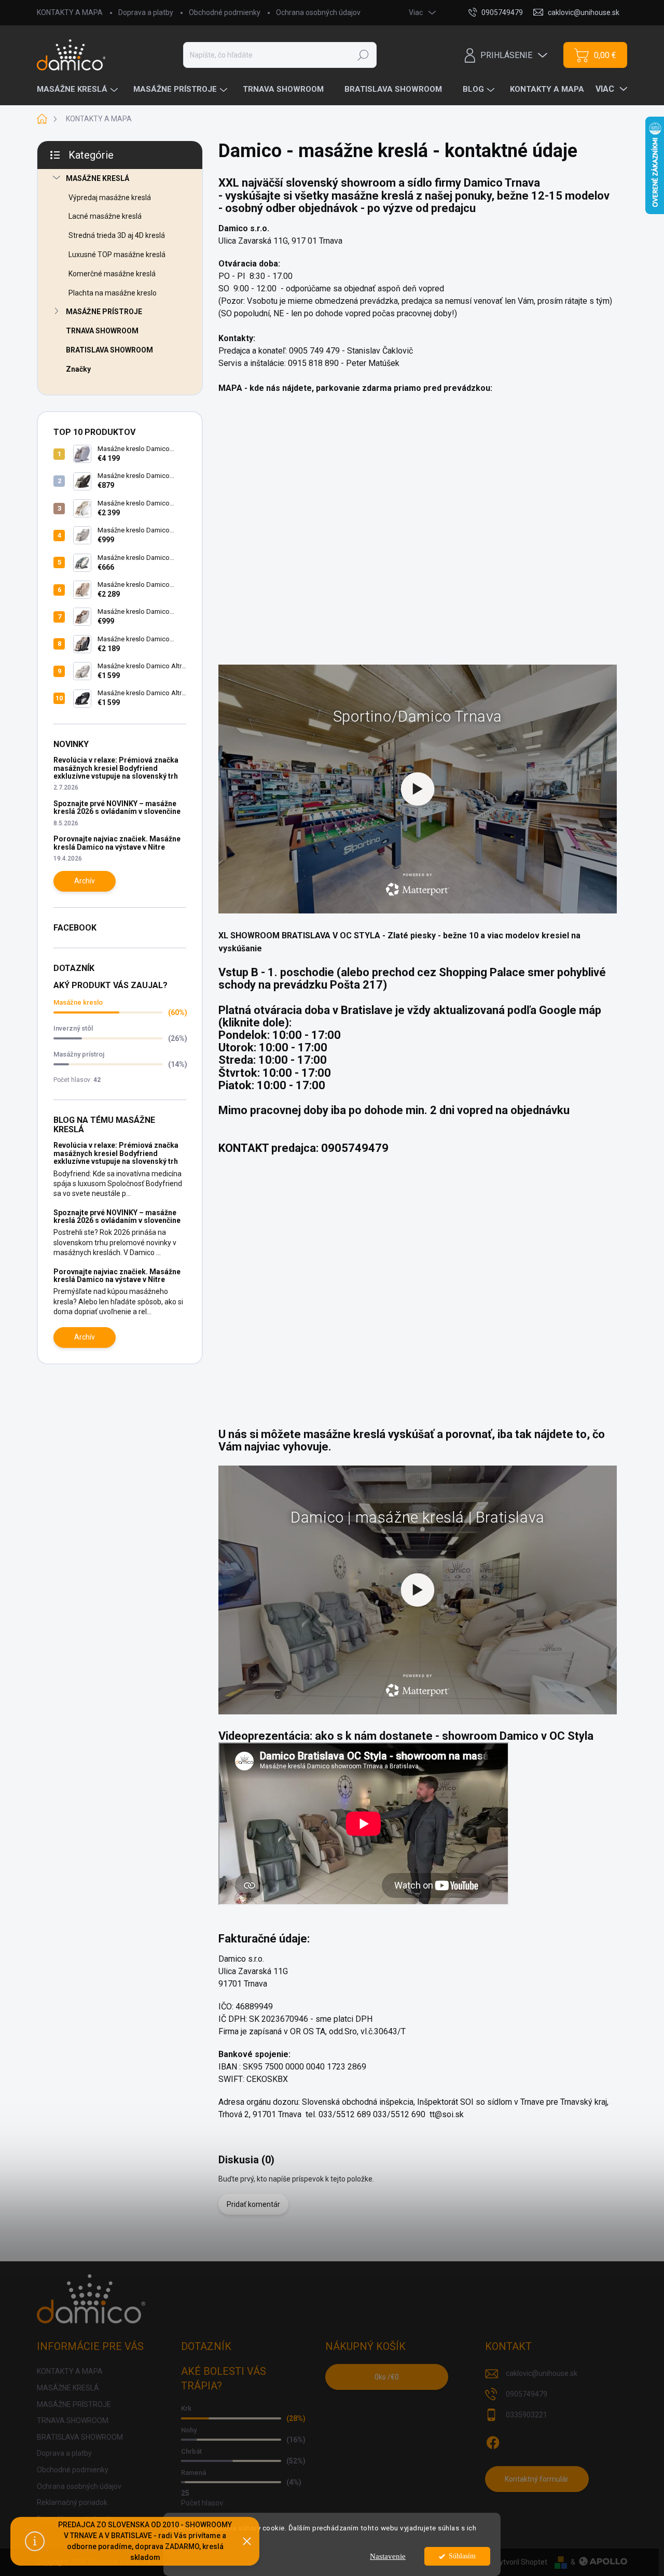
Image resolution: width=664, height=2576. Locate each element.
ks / (387, 2377)
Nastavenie (388, 2556)
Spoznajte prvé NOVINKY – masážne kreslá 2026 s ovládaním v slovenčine (117, 807)
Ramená (193, 2473)
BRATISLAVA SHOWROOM (109, 350)
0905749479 (527, 2394)
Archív (85, 881)
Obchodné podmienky (225, 12)
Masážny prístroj (79, 1054)
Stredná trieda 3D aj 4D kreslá (117, 235)
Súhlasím (462, 2556)
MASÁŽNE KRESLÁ (98, 178)
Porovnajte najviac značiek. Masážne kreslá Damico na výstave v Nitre (117, 843)
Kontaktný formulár (537, 2479)
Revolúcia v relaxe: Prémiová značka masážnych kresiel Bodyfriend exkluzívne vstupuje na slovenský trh (116, 768)
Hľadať (363, 55)
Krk (186, 2408)
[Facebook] (493, 2441)
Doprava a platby (146, 12)
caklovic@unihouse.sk (542, 2373)
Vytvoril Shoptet (521, 2562)
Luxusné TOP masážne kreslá (117, 255)
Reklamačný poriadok (72, 2502)
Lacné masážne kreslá (105, 216)
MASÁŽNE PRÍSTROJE (104, 312)
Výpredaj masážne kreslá (110, 198)
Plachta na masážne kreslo (113, 293)
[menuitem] (79, 89)
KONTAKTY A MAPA (70, 12)
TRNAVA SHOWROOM (102, 331)
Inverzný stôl (73, 1028)
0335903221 (527, 2415)
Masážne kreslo (78, 1002)
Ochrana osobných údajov (318, 12)
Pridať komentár (253, 2204)
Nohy (189, 2430)
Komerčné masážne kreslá (112, 274)
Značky (78, 369)
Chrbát (191, 2451)
